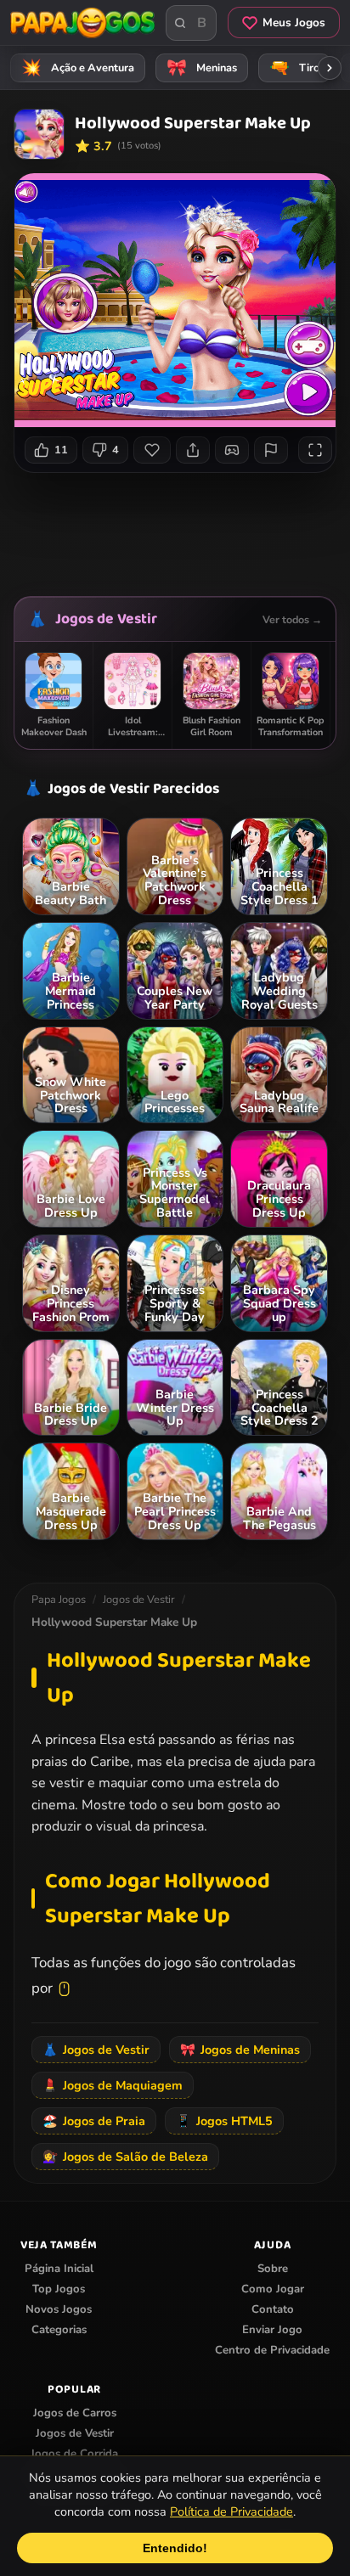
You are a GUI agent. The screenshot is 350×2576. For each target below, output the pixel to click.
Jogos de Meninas (240, 2050)
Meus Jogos (294, 22)
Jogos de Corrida (74, 2454)
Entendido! (175, 2548)
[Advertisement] (182, 528)
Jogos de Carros (75, 2413)
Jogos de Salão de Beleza (125, 2157)
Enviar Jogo (272, 2330)
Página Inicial (59, 2269)
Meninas (202, 68)
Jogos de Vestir (106, 619)
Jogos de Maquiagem (113, 2085)
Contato (273, 2309)
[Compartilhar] (193, 450)
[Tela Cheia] (315, 450)
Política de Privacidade (231, 2511)
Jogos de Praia (94, 2121)
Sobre (273, 2269)
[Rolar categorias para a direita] (330, 68)
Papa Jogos (59, 1600)
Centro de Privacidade (272, 2350)
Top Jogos (59, 2289)
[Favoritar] (152, 450)
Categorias (59, 2330)
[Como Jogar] (232, 450)
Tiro (295, 68)
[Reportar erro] (271, 450)
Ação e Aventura (78, 68)
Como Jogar (273, 2289)
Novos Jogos (59, 2309)
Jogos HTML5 (224, 2121)
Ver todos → (292, 619)
